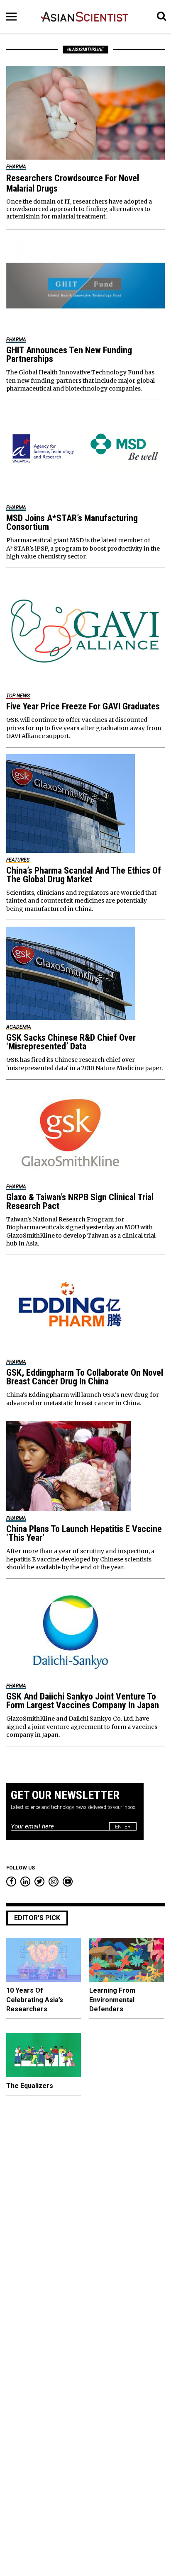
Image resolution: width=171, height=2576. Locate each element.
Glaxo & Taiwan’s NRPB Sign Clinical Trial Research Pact (80, 1202)
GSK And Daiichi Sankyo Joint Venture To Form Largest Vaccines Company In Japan (83, 1701)
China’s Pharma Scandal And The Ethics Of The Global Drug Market (84, 875)
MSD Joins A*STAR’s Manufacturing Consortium (72, 522)
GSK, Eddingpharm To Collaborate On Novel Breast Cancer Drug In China (85, 1377)
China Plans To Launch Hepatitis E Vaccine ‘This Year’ (84, 1533)
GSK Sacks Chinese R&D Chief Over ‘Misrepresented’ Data (71, 1042)
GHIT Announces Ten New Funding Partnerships (69, 354)
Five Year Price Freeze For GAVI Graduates (83, 706)
